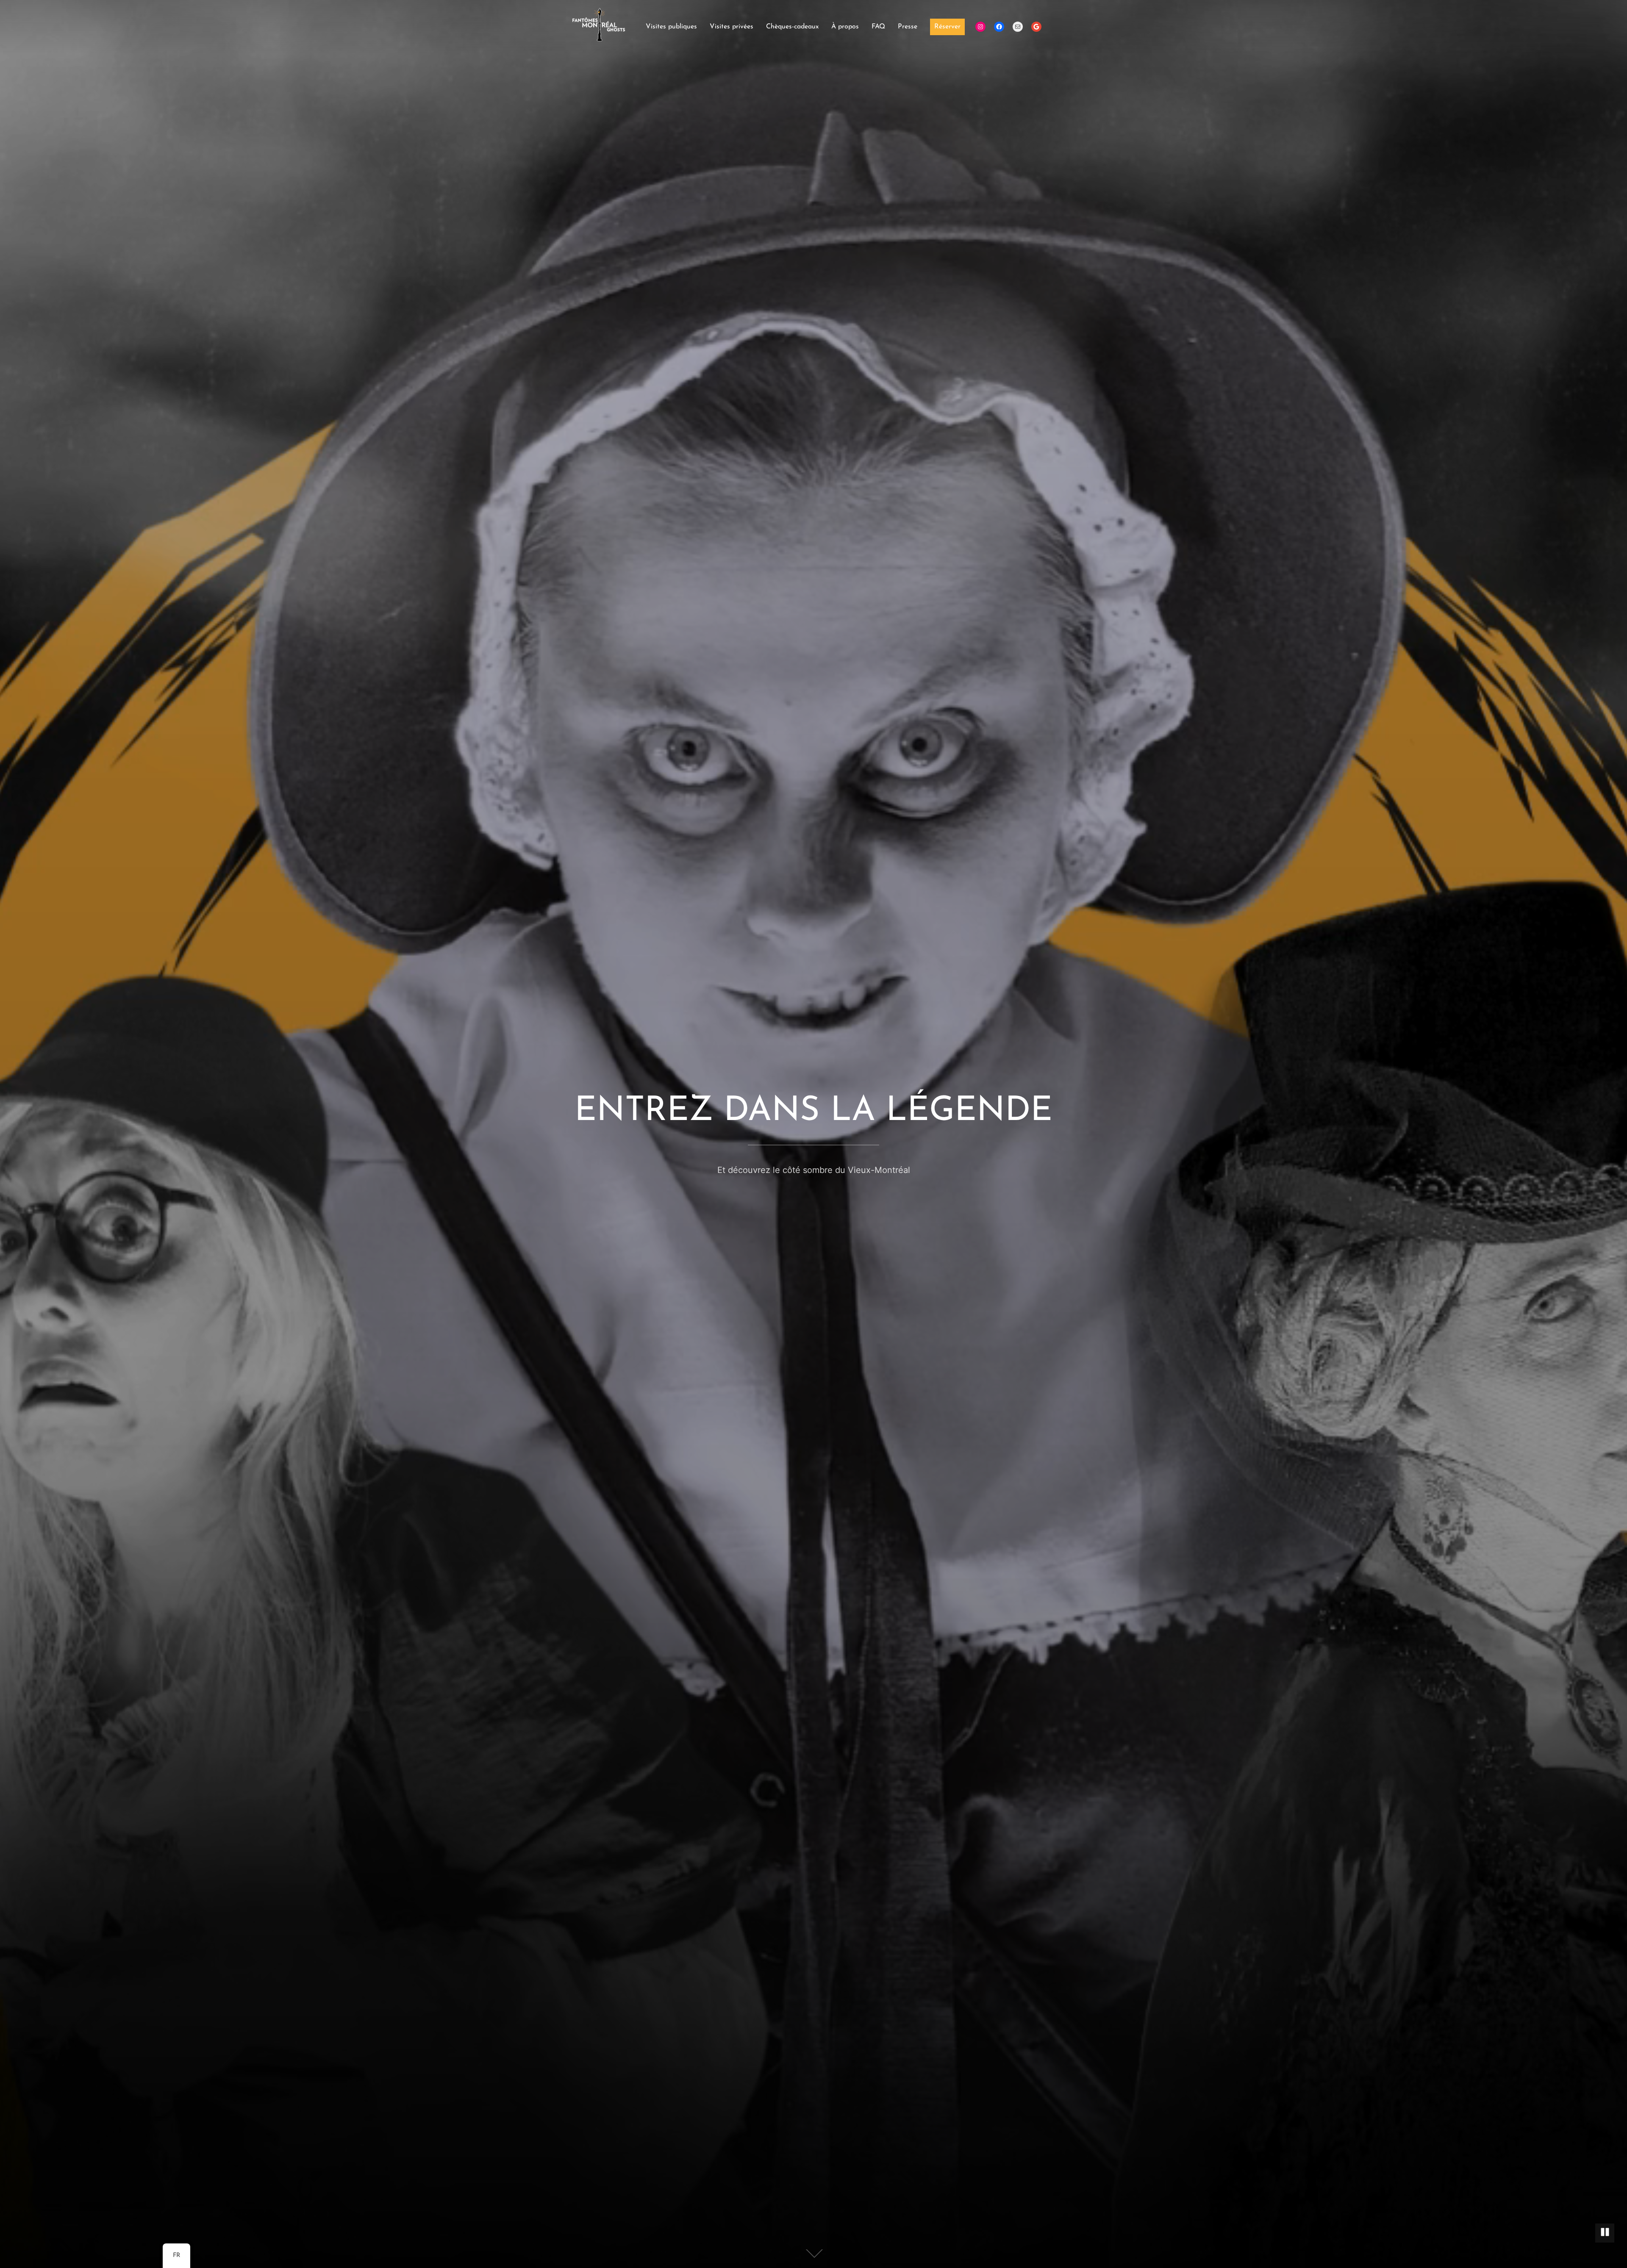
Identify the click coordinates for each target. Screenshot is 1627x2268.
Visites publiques (671, 27)
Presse (908, 27)
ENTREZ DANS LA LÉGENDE (813, 1112)
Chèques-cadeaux (792, 27)
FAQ (878, 27)
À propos (845, 27)
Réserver (947, 27)
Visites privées (732, 27)
